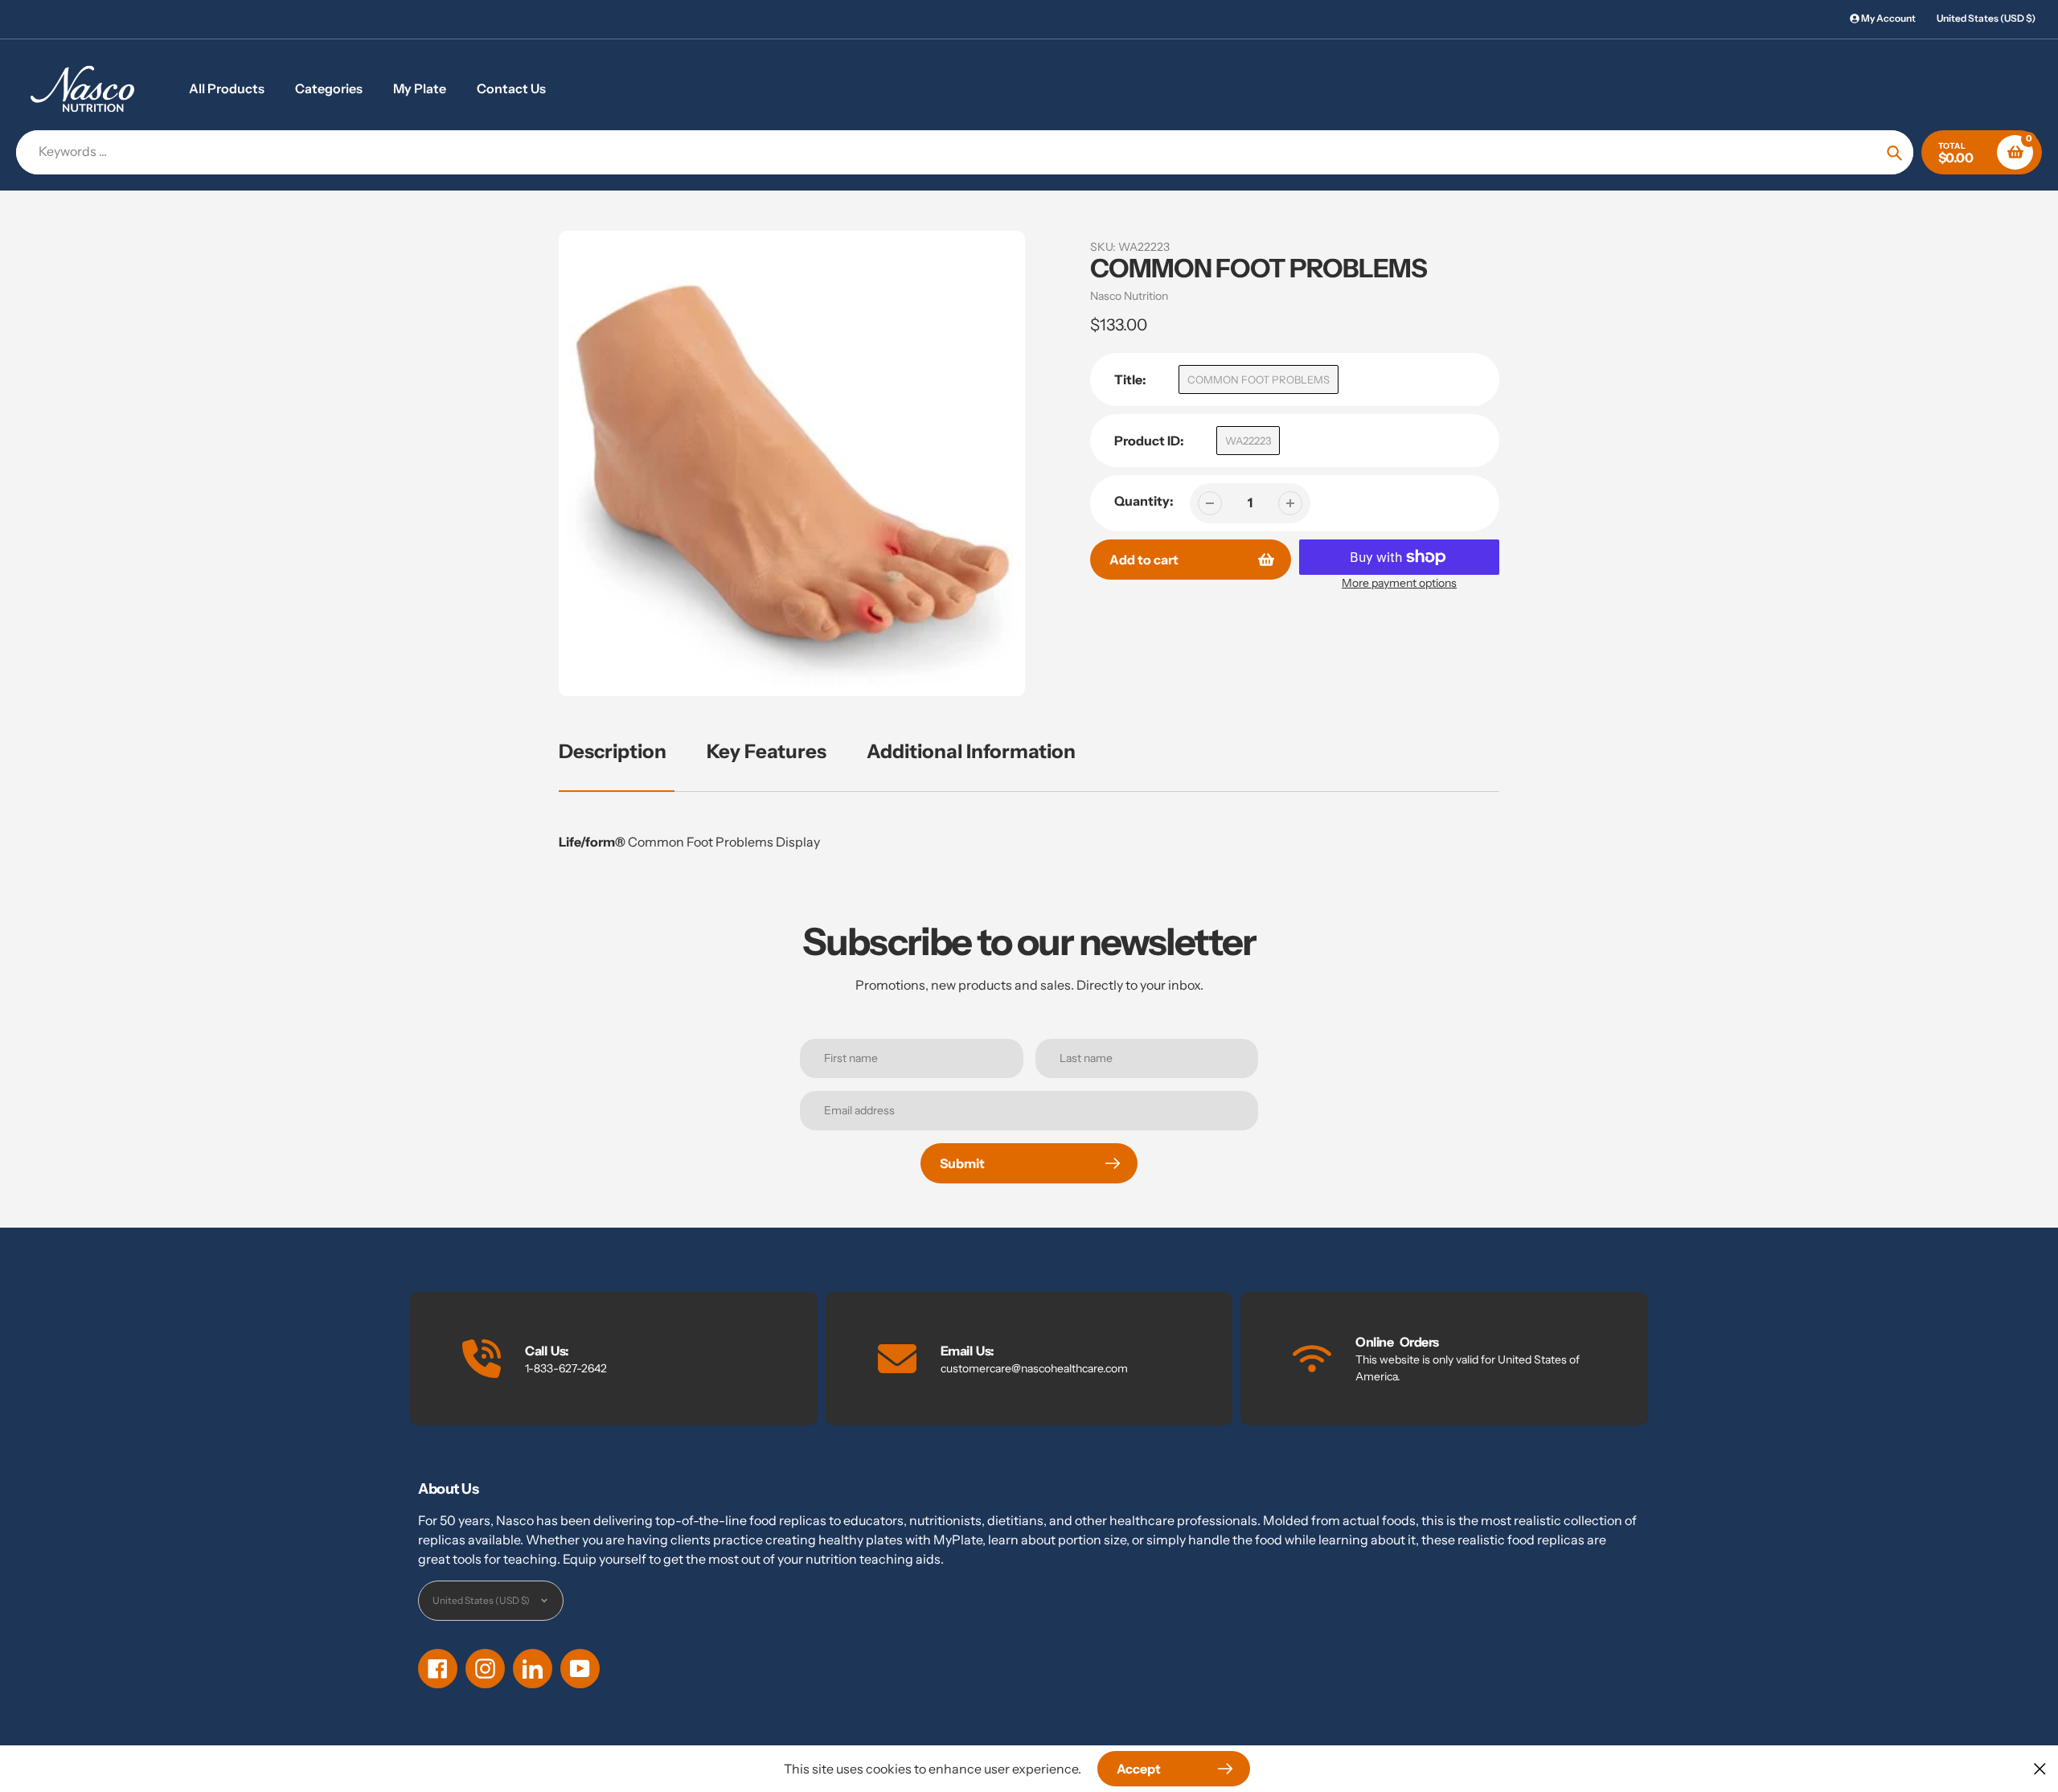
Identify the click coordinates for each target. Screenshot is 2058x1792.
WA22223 (1248, 441)
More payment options (1399, 583)
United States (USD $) (1986, 18)
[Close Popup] (2040, 1768)
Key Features (767, 751)
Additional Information (971, 751)
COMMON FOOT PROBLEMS (1259, 379)
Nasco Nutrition (1129, 296)
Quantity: (1144, 501)
